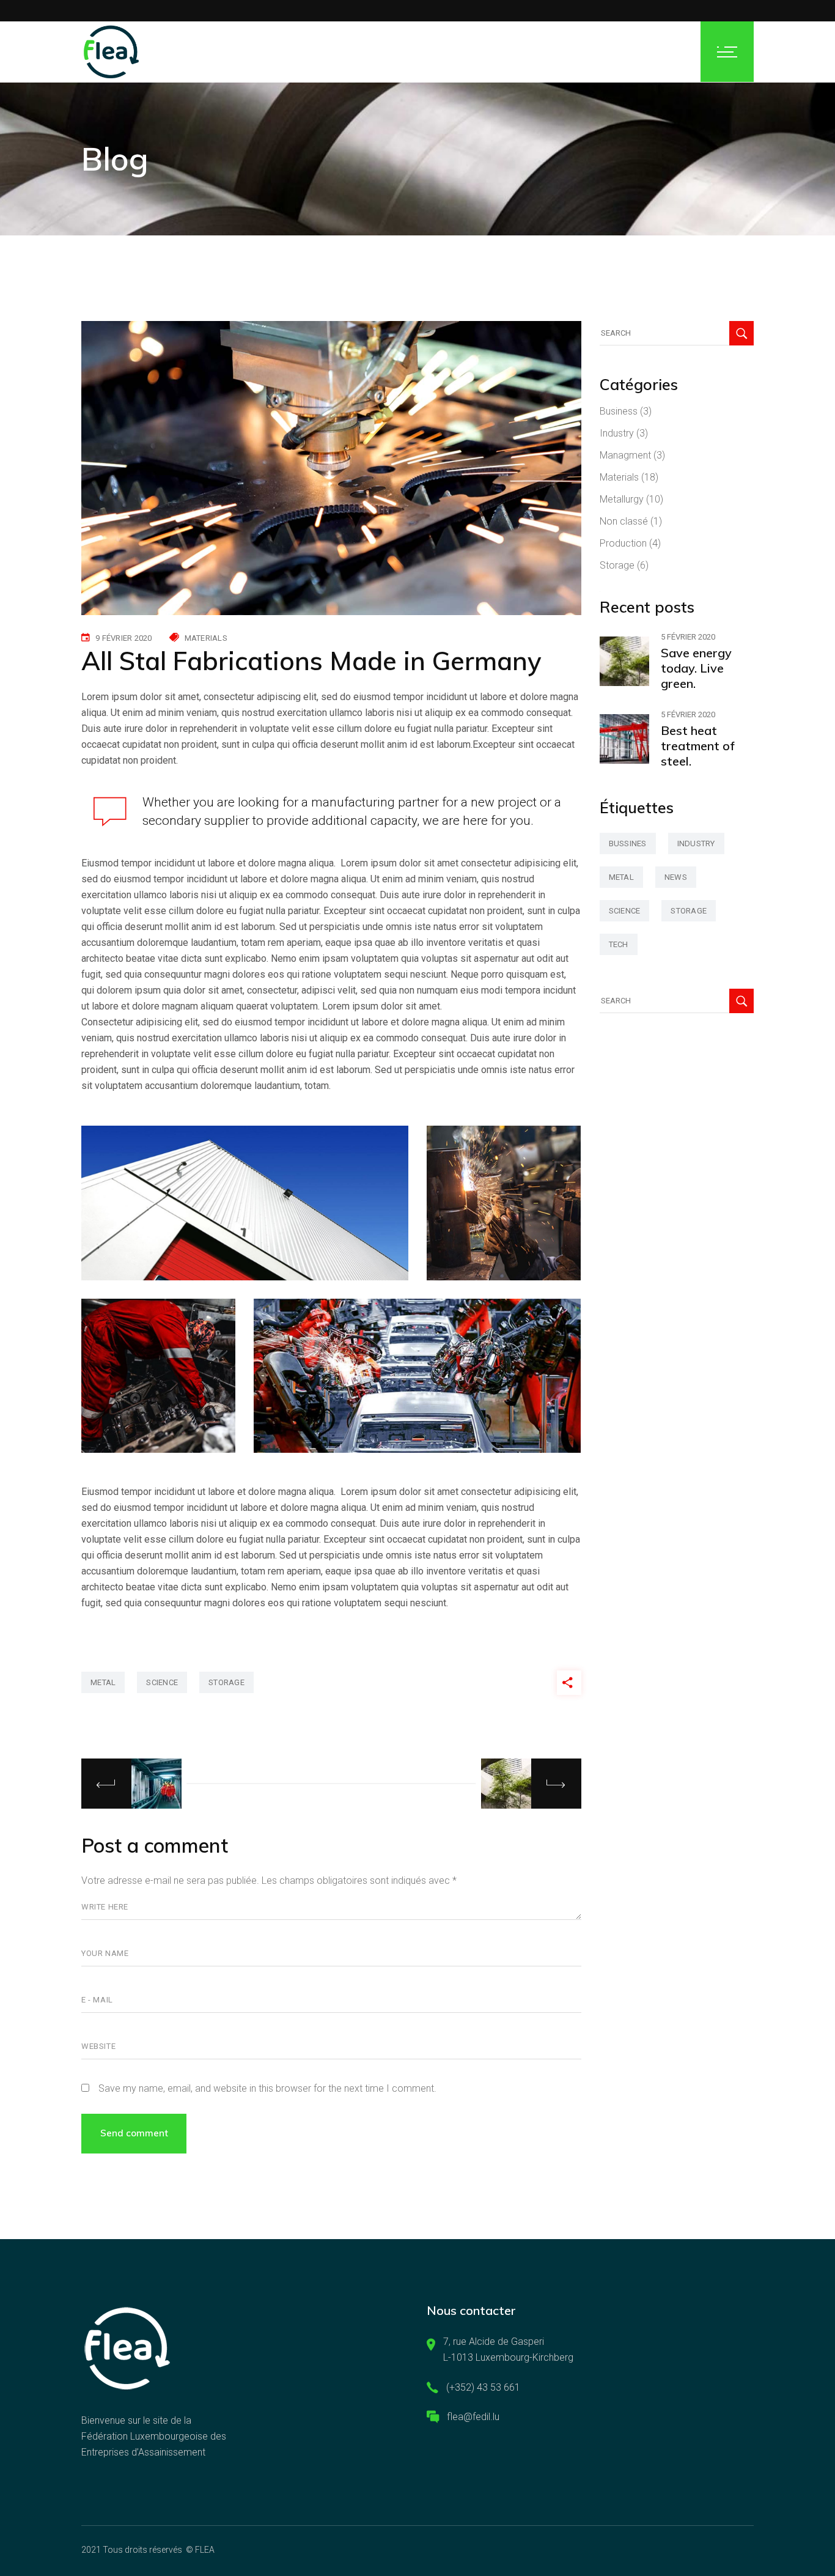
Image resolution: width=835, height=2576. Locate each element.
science (162, 1682)
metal (103, 1682)
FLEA (205, 2550)
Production (623, 543)
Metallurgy (622, 499)
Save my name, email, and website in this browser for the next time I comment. (267, 2088)
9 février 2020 (124, 638)
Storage (617, 565)
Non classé (624, 521)
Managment (625, 455)
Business (619, 411)
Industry (617, 433)
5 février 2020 (688, 637)
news (676, 877)
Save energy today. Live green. (696, 668)
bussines (628, 843)
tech (619, 944)
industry (696, 843)
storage (226, 1682)
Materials (206, 638)
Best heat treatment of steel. (698, 746)
